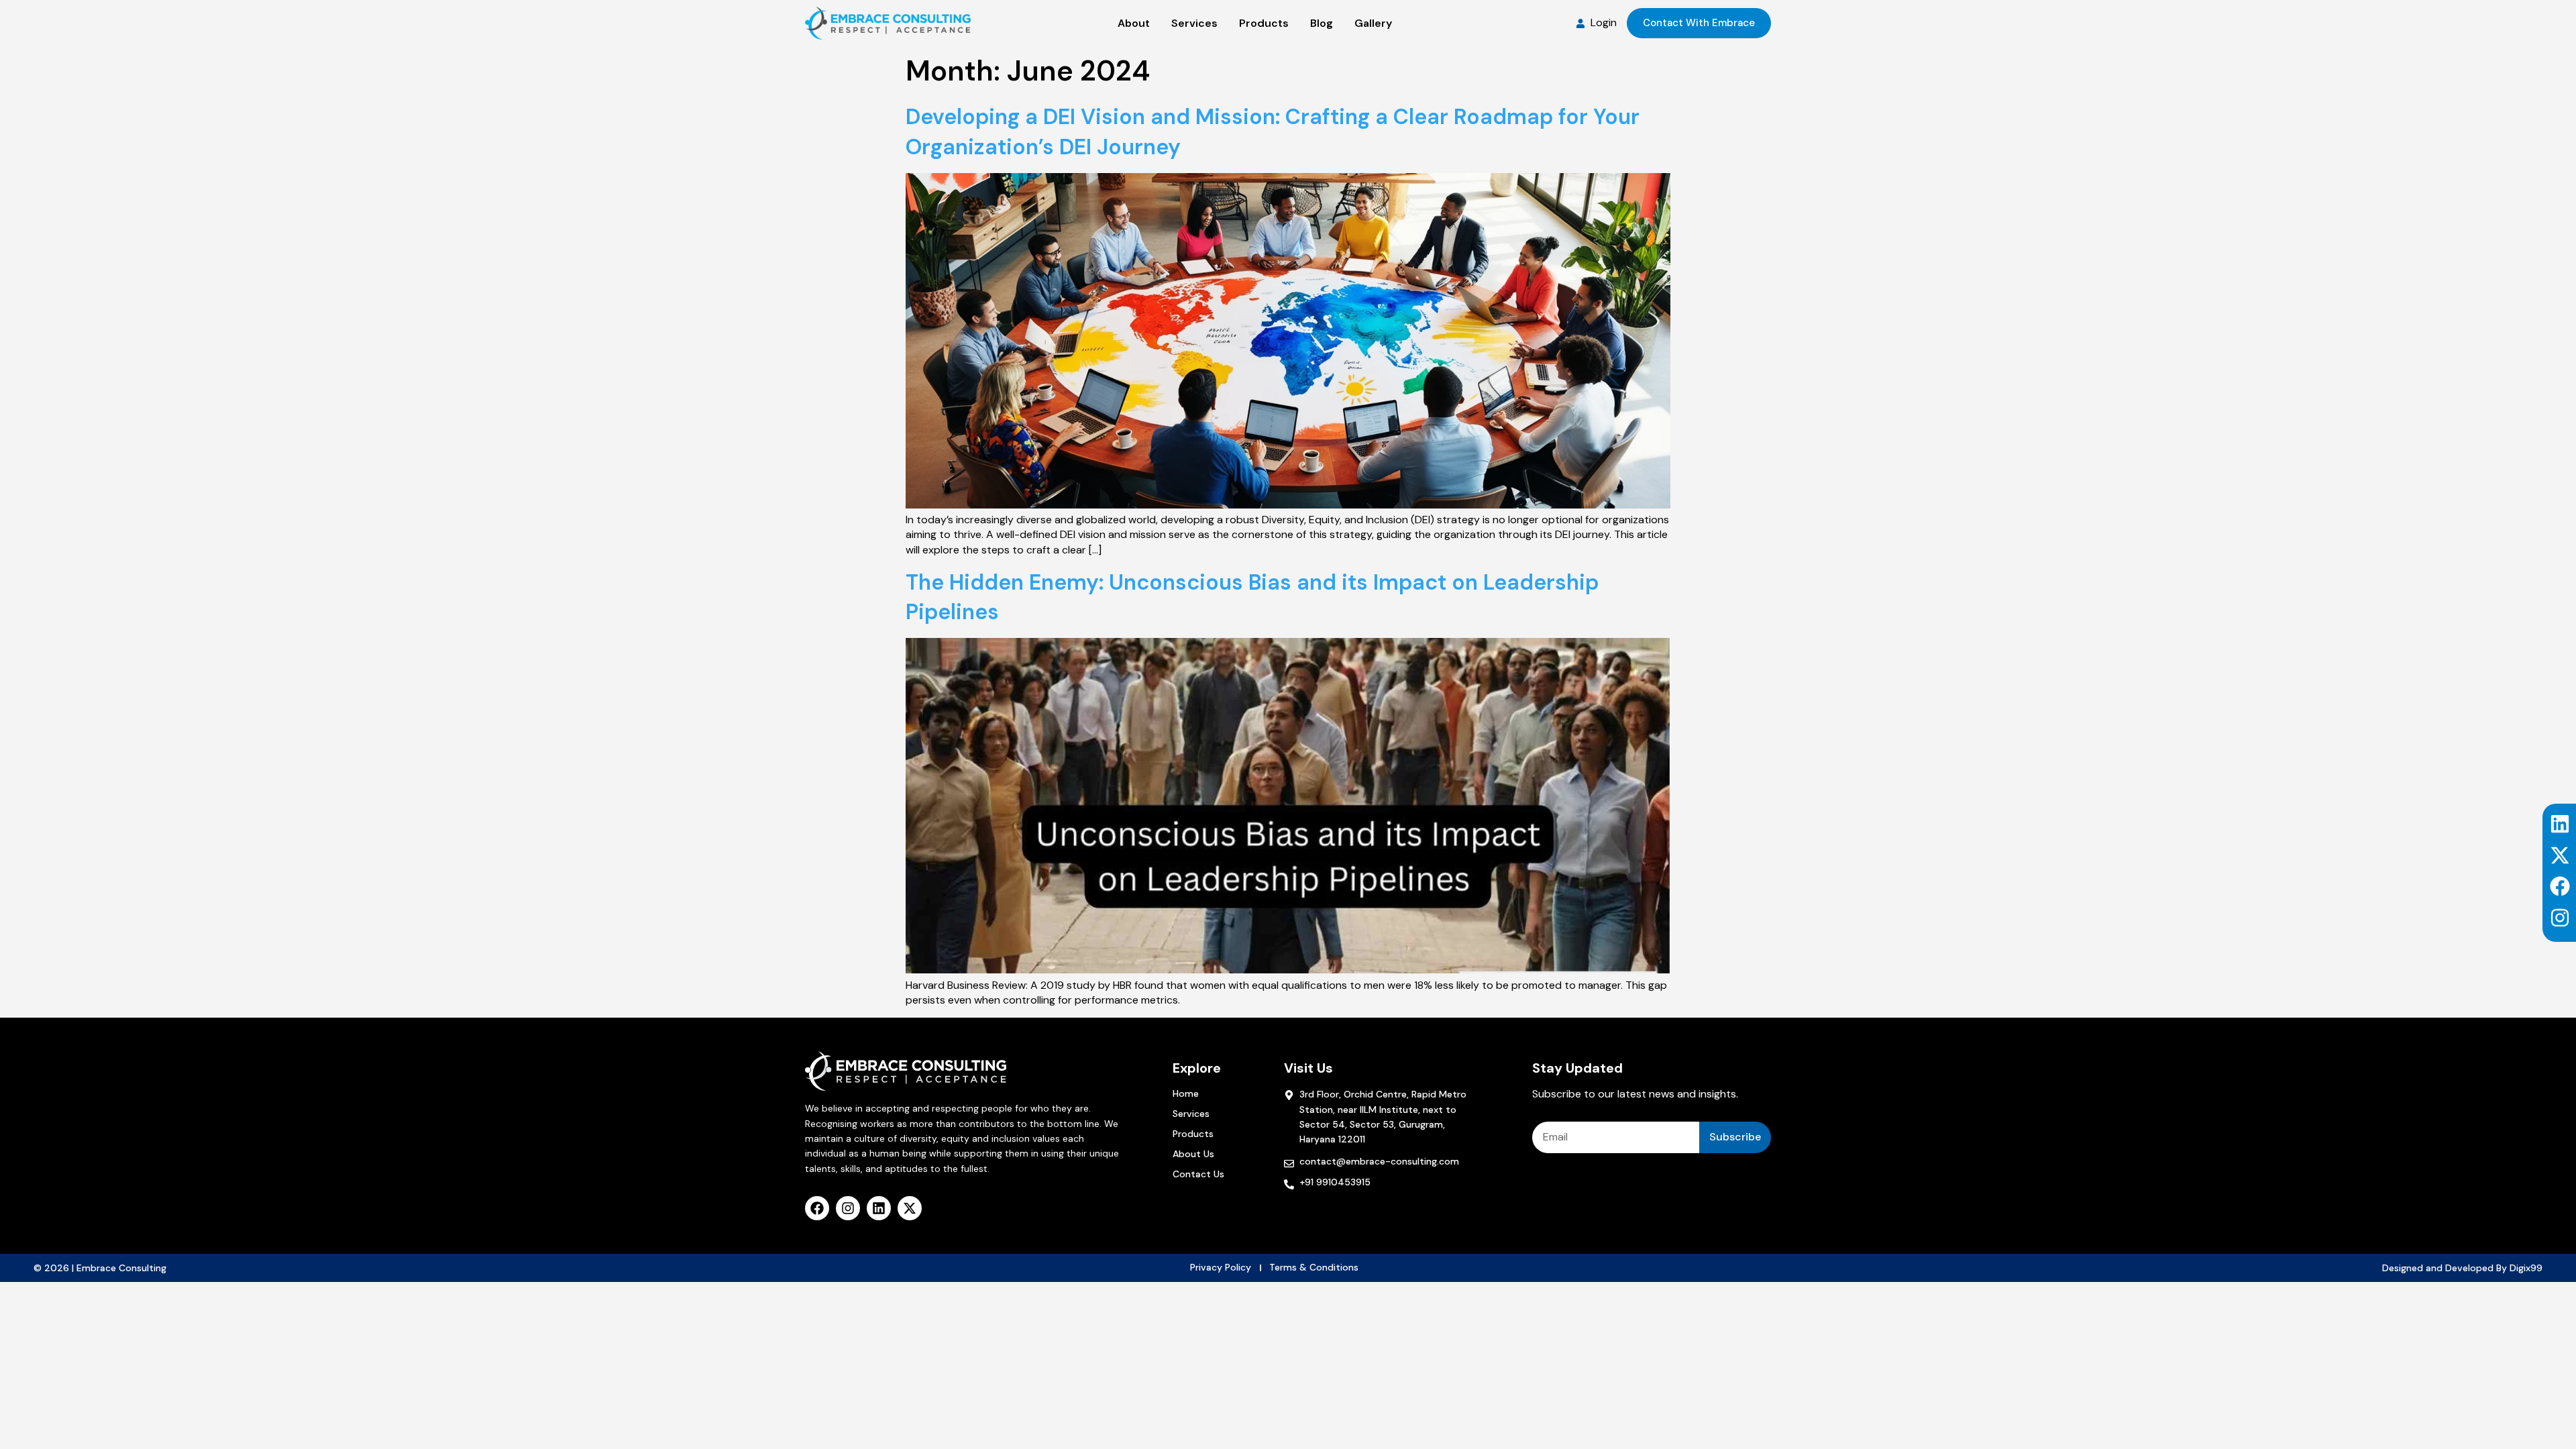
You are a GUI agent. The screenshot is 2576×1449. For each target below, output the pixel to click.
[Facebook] (2560, 886)
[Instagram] (2560, 918)
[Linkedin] (2560, 824)
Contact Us (1198, 1174)
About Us (1193, 1154)
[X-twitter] (2560, 855)
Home (1186, 1093)
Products (1193, 1134)
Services (1191, 1114)
